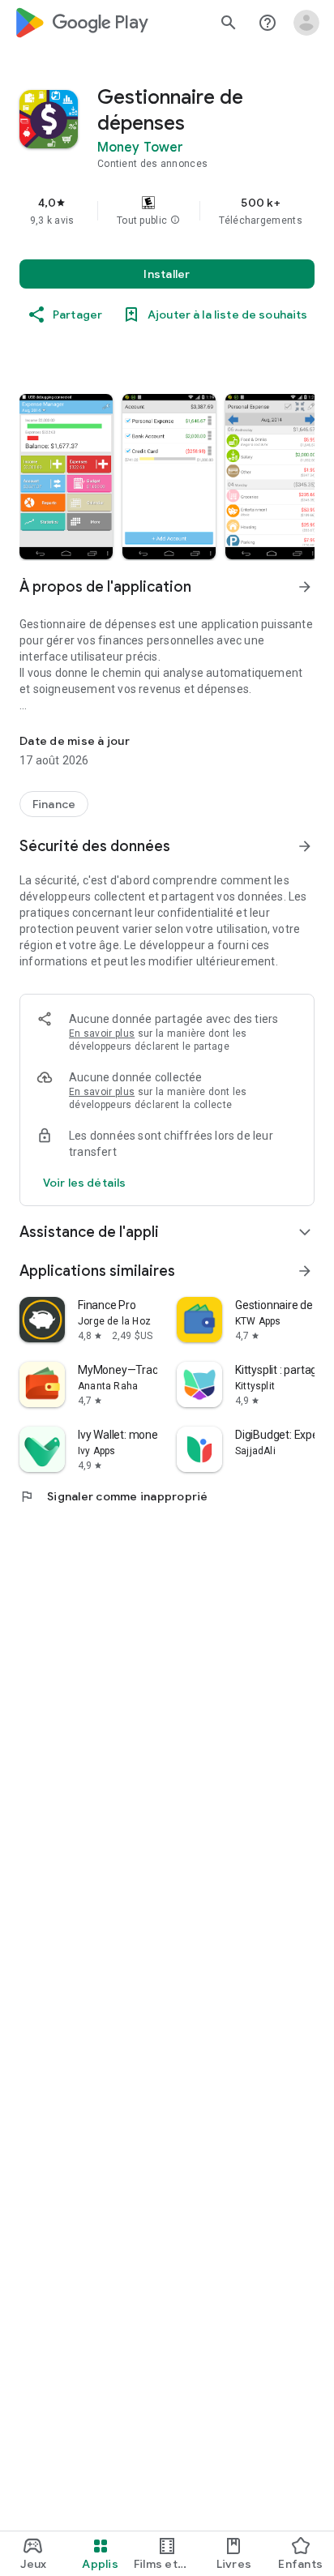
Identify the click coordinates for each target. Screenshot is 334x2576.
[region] (167, 211)
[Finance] (54, 804)
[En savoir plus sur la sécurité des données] (84, 1183)
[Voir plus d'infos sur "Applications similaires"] (305, 1271)
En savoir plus (102, 1033)
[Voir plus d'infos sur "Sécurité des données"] (305, 846)
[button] (175, 220)
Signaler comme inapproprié (114, 1496)
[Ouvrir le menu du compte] (306, 23)
